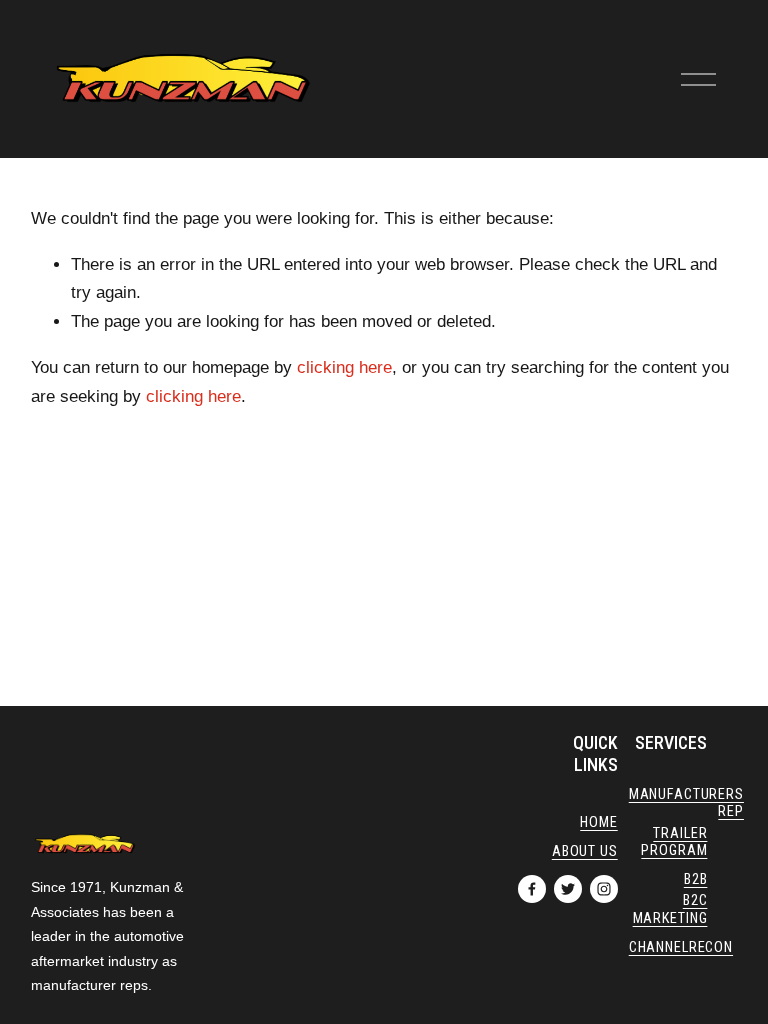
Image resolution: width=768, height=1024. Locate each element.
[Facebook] (532, 889)
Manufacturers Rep (686, 803)
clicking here (344, 367)
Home (598, 822)
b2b (696, 879)
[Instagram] (604, 889)
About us (585, 851)
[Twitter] (568, 889)
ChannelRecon (681, 947)
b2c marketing (670, 909)
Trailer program (674, 842)
